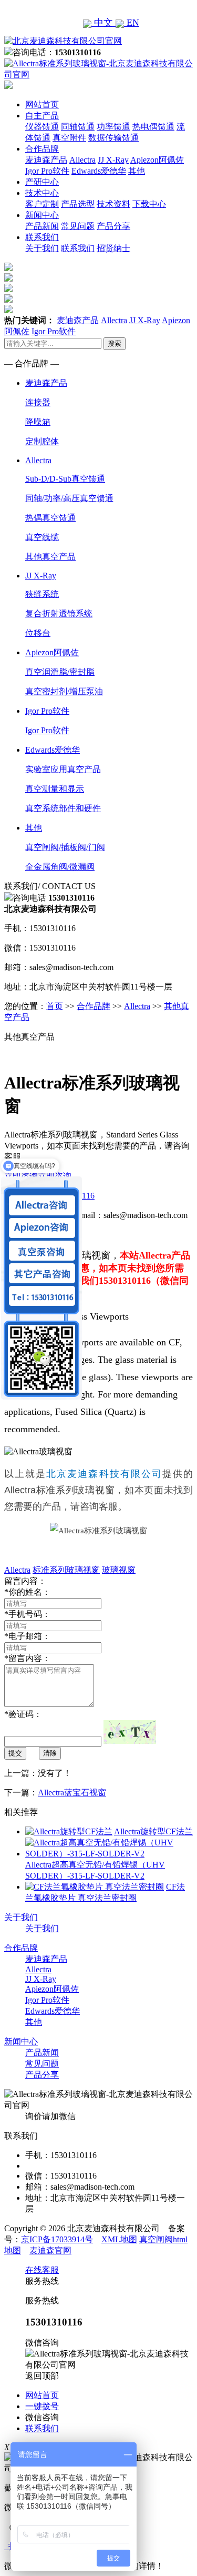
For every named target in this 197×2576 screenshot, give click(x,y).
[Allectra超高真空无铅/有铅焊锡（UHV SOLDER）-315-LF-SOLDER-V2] (109, 1854)
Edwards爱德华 (99, 171)
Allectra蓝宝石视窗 (72, 1793)
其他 (137, 171)
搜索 (115, 343)
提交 (15, 1753)
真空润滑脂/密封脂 (60, 672)
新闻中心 (42, 215)
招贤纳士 (113, 248)
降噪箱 (38, 422)
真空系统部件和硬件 (63, 808)
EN (132, 23)
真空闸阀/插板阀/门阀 (65, 847)
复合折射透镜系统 (59, 613)
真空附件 (69, 138)
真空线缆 (42, 537)
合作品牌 (42, 149)
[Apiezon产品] (8, 289)
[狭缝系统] (8, 279)
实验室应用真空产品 (63, 769)
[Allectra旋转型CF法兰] (69, 1831)
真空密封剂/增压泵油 (64, 691)
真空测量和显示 (55, 789)
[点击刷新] (130, 1732)
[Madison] (8, 268)
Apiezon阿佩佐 (157, 160)
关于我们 (42, 248)
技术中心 (42, 193)
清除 (50, 1753)
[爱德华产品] (8, 310)
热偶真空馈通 (50, 518)
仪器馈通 (42, 127)
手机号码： (27, 1614)
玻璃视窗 (119, 1570)
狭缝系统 (42, 594)
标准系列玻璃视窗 (66, 1570)
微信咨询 (42, 2417)
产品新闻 (42, 226)
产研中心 (42, 182)
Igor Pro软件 (47, 171)
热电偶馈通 (153, 127)
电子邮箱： (27, 1636)
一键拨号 (42, 2406)
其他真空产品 (50, 557)
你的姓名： (27, 1592)
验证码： (23, 1714)
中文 (103, 23)
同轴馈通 (78, 127)
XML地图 (119, 2239)
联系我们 (42, 237)
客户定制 (42, 204)
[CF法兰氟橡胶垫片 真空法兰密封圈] (95, 1887)
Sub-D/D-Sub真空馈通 (65, 479)
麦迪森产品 (46, 160)
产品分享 (113, 226)
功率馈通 (113, 127)
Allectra (82, 160)
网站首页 (42, 104)
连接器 (38, 402)
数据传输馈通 (113, 138)
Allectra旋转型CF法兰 (153, 1831)
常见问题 (78, 226)
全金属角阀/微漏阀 (60, 867)
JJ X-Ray (113, 160)
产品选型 (78, 204)
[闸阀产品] (8, 300)
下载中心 (149, 204)
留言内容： (27, 1658)
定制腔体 (42, 441)
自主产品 (42, 116)
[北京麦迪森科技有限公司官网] (63, 41)
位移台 (38, 633)
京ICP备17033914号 (57, 2239)
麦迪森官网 (50, 2250)
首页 (55, 1006)
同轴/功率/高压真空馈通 (69, 498)
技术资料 (113, 204)
